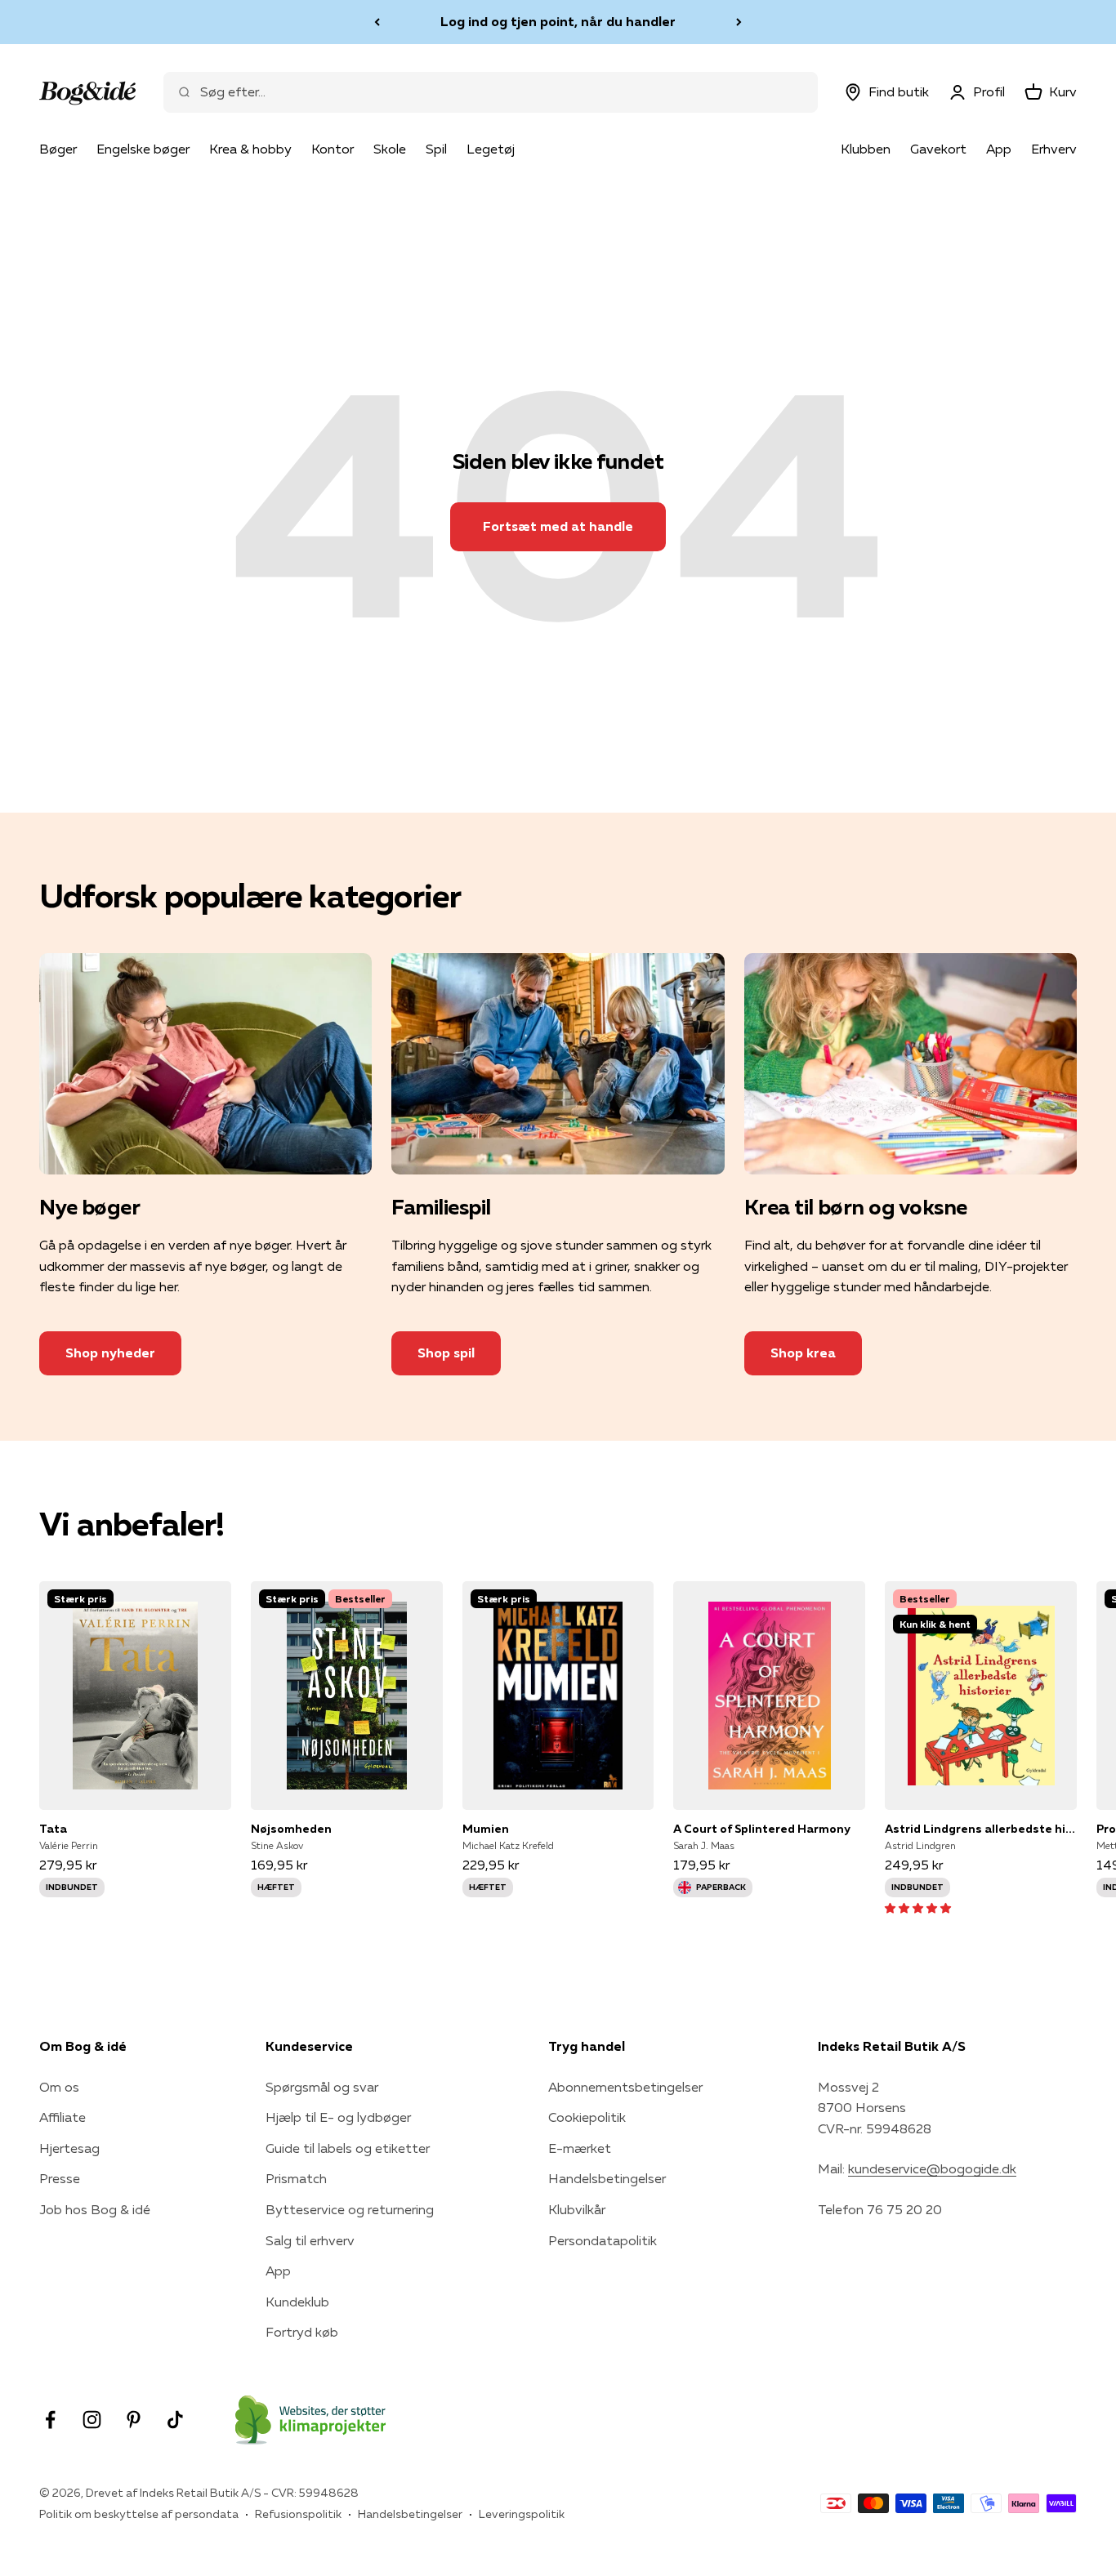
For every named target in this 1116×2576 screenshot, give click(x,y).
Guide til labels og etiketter (348, 2148)
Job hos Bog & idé (95, 2209)
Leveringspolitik (522, 2514)
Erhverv (1054, 149)
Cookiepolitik (587, 2117)
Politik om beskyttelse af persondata (139, 2514)
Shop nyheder (110, 1353)
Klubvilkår (577, 2209)
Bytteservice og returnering (350, 2209)
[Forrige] (377, 22)
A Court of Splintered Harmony (762, 1829)
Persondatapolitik (603, 2240)
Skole (390, 149)
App (999, 149)
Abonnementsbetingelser (625, 2087)
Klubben (866, 149)
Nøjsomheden (291, 1829)
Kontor (333, 149)
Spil (436, 149)
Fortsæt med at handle (558, 526)
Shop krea (803, 1353)
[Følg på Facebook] (50, 2420)
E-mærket (580, 2148)
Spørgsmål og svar (322, 2087)
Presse (60, 2178)
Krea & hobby (250, 149)
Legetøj (491, 149)
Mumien (486, 1829)
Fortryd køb (302, 2332)
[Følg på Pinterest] (134, 2420)
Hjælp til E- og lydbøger (338, 2117)
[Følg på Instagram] (92, 2420)
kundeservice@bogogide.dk (932, 2168)
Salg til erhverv (310, 2240)
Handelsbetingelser (607, 2178)
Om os (59, 2087)
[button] (918, 1907)
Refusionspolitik (298, 2514)
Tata (53, 1829)
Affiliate (62, 2117)
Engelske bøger (143, 149)
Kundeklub (297, 2302)
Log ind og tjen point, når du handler (558, 21)
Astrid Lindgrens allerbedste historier (981, 1829)
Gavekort (938, 149)
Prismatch (296, 2178)
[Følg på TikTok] (175, 2420)
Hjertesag (69, 2148)
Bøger (58, 149)
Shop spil (446, 1353)
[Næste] (739, 22)
